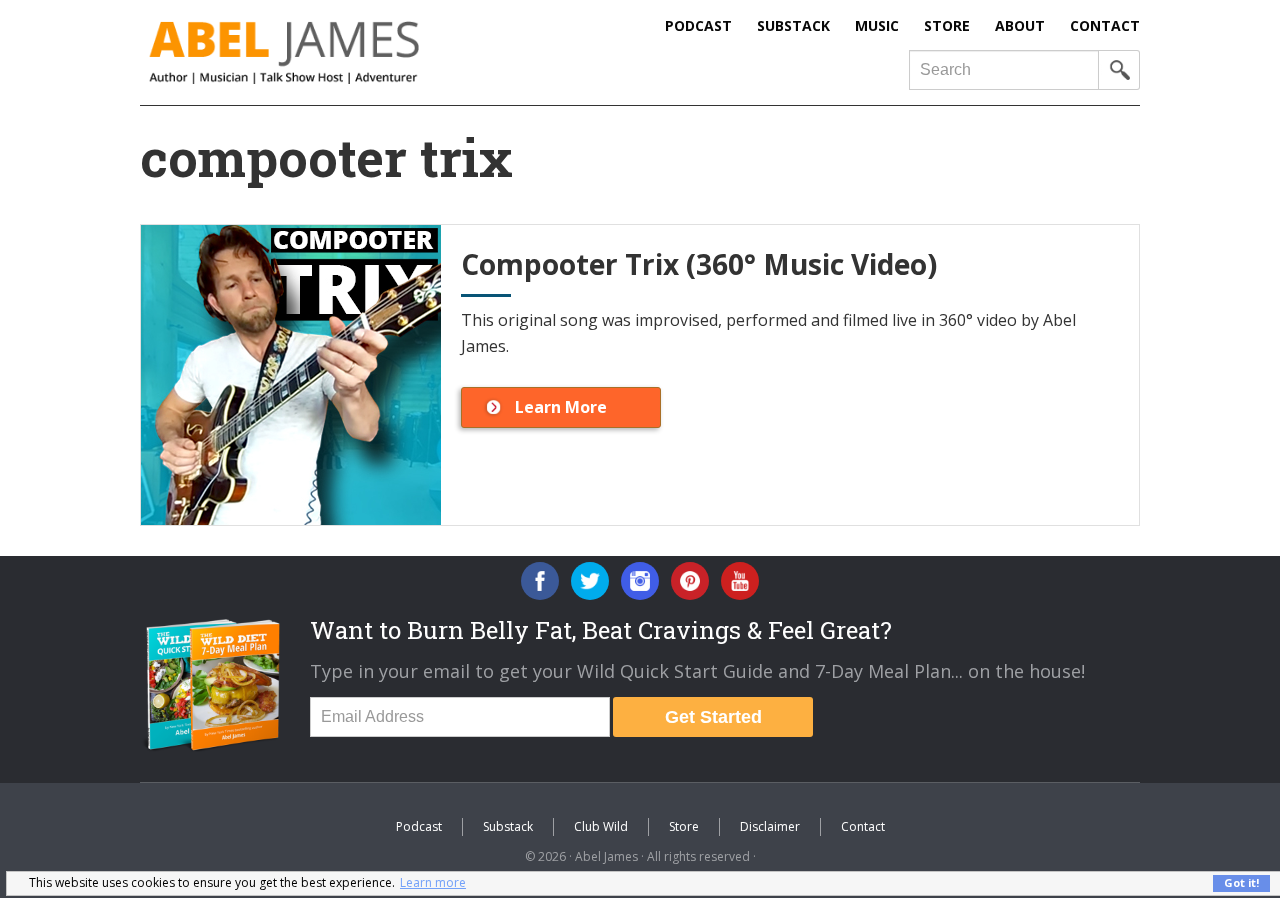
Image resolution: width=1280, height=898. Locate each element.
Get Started (713, 717)
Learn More (561, 407)
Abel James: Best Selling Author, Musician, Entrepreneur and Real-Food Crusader (325, 52)
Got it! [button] (1241, 882)
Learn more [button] (433, 882)
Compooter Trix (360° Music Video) (699, 264)
